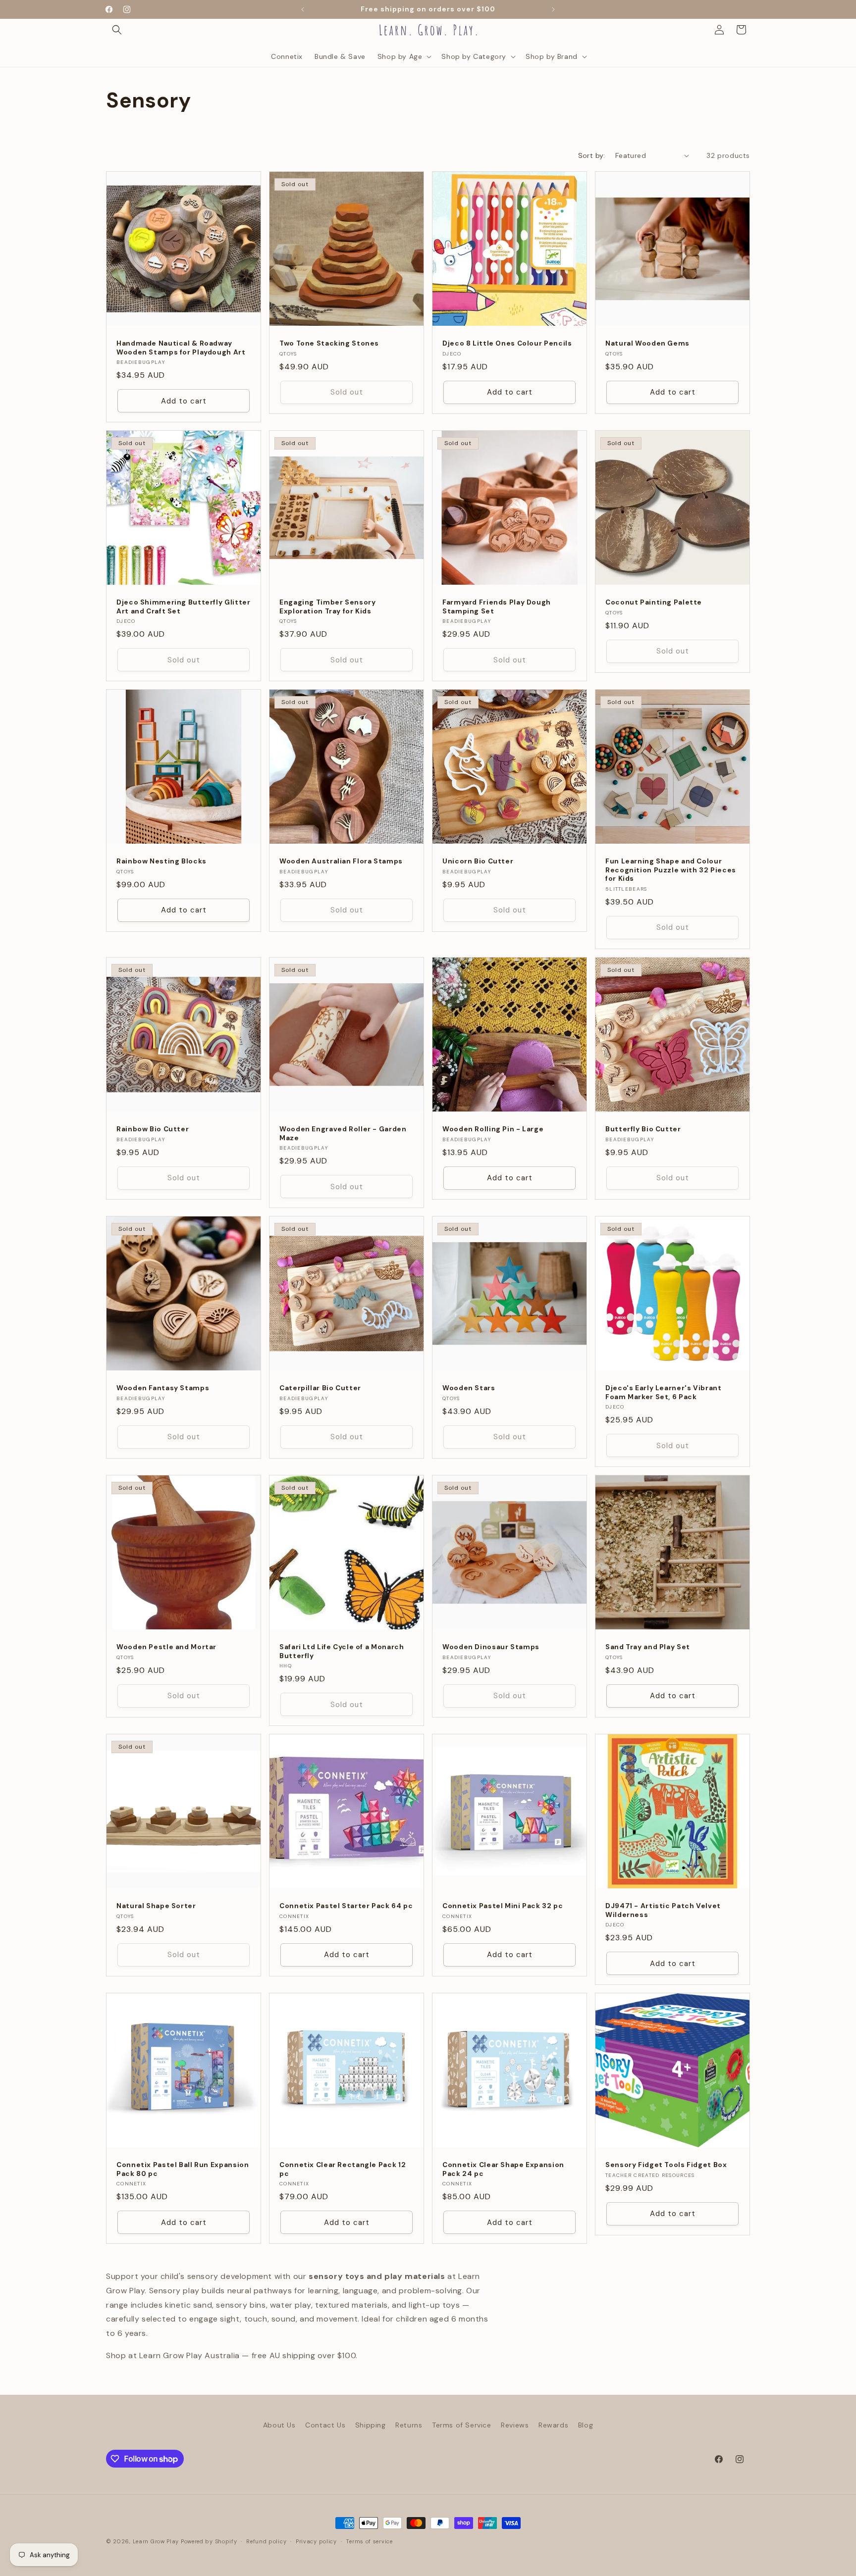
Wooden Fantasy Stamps (163, 1388)
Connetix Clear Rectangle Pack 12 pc (343, 2169)
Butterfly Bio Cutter (643, 1129)
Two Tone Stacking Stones (329, 343)
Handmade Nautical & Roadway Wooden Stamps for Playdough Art (181, 348)
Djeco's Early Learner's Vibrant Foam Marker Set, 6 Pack (664, 1392)
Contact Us (325, 2425)
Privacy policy (316, 2541)
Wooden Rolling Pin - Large (493, 1129)
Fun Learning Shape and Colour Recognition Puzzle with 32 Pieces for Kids (671, 870)
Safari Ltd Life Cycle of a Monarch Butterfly (342, 1651)
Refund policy (266, 2541)
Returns (409, 2425)
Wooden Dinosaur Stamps (491, 1647)
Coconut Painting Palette (654, 602)
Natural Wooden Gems (647, 343)
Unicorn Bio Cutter (478, 861)
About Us (279, 2425)
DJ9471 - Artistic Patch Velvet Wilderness (663, 1910)
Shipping (371, 2425)
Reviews (515, 2425)
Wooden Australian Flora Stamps (341, 861)
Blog (586, 2425)
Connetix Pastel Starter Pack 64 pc (346, 1906)
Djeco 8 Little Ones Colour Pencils (507, 343)
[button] (117, 30)
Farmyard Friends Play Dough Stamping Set (497, 607)
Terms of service (369, 2541)
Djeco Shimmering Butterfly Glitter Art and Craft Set (183, 607)
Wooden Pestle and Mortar (166, 1647)
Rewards (553, 2425)
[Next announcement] (553, 9)
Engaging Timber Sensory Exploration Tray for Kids (328, 607)
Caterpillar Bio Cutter (320, 1388)
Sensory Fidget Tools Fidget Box (666, 2165)
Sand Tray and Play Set (648, 1647)
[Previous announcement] (303, 9)
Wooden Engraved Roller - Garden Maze (343, 1134)
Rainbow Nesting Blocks (161, 861)
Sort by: (592, 155)
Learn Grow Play (156, 2541)
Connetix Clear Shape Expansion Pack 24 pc (503, 2169)
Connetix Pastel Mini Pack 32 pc (503, 1906)
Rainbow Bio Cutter (153, 1129)
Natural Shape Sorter (156, 1906)
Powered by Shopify (209, 2541)
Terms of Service (462, 2425)
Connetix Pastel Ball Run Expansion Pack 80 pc (183, 2169)
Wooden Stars (469, 1388)
